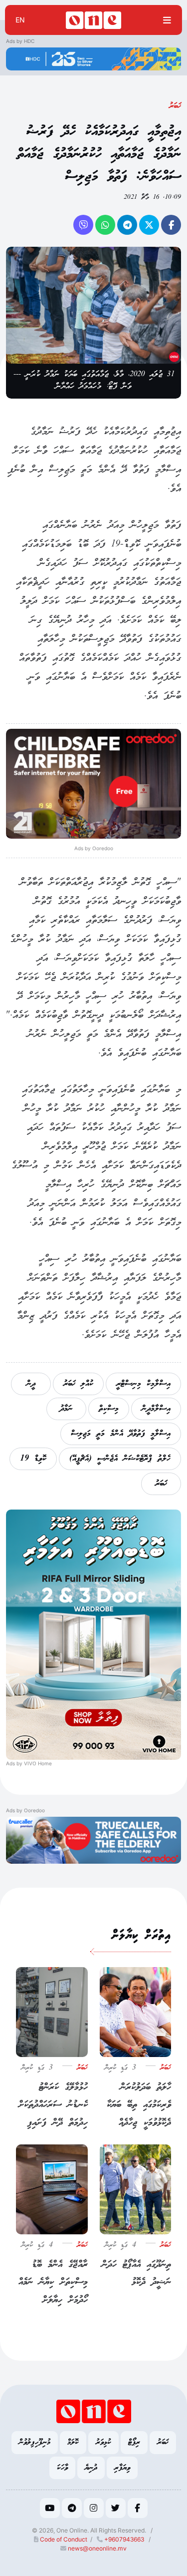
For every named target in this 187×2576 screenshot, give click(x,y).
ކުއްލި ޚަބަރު (78, 1384)
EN (20, 20)
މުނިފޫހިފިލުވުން (35, 2442)
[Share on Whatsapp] (105, 225)
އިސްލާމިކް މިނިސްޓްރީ (143, 1384)
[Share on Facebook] (171, 225)
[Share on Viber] (83, 225)
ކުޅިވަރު (103, 2442)
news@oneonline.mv (97, 2548)
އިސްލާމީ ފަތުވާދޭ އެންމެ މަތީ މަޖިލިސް (121, 1434)
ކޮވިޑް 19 (33, 1459)
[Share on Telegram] (127, 225)
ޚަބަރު (175, 106)
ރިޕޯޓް (134, 2442)
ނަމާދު (66, 1409)
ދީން (31, 1384)
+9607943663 (123, 2539)
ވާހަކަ (62, 2468)
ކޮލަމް (73, 2442)
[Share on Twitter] (149, 225)
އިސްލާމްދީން (156, 1409)
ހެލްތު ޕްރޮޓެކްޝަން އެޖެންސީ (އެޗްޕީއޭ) (120, 1459)
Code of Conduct (63, 2539)
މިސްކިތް (109, 1409)
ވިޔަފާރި (122, 2468)
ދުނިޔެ (91, 2468)
